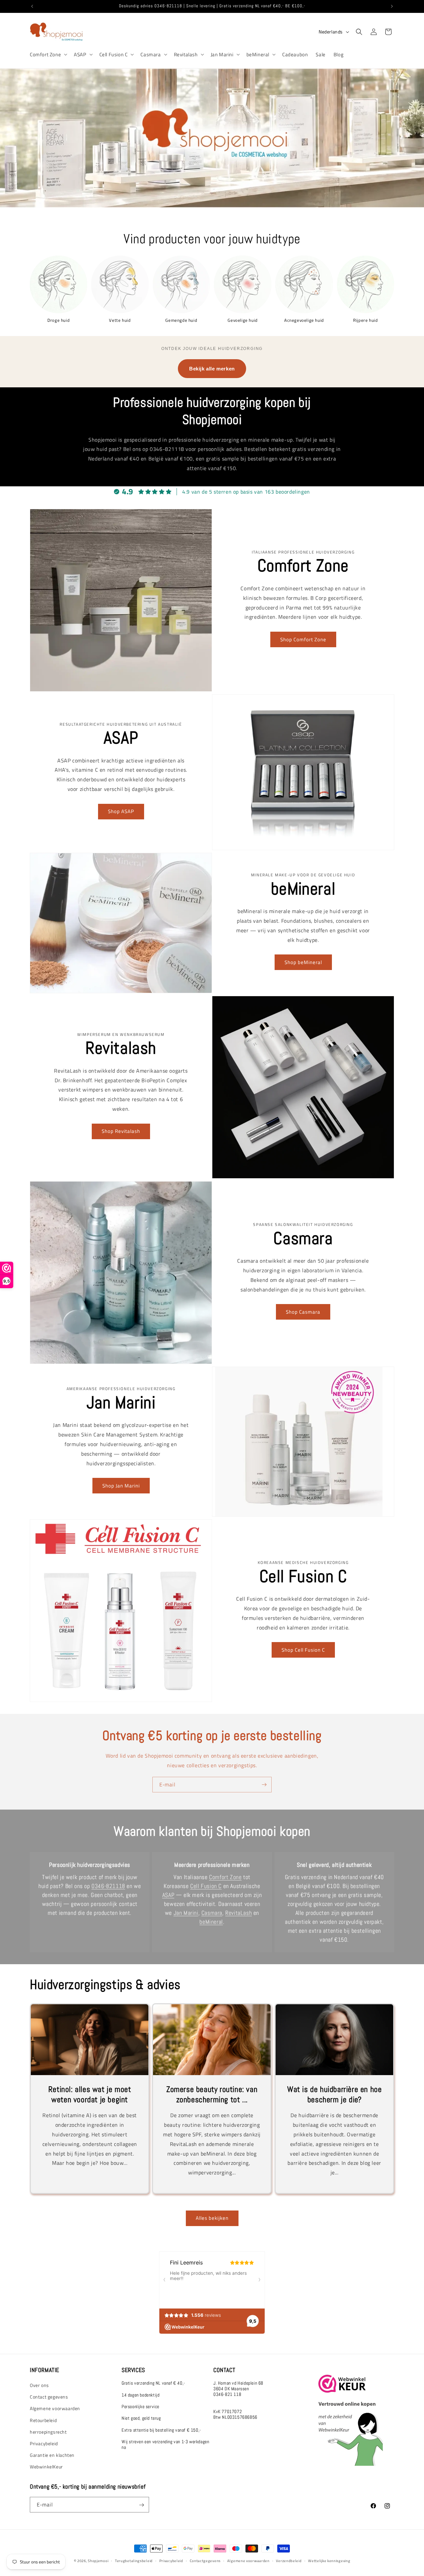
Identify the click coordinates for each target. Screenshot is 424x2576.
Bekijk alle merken (212, 369)
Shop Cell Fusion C (303, 1650)
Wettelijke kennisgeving (329, 2560)
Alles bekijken (212, 2218)
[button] (48, 55)
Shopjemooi (98, 2561)
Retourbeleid (43, 2420)
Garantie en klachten (52, 2455)
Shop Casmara (303, 1312)
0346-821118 (108, 1886)
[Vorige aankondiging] (32, 6)
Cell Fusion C (114, 55)
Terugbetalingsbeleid (134, 2560)
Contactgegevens (205, 2560)
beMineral (258, 55)
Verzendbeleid (289, 2560)
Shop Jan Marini (121, 1485)
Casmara (151, 55)
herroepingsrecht (48, 2432)
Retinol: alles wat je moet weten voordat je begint (90, 2094)
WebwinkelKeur (46, 2467)
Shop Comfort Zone (303, 639)
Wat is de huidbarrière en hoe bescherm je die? (334, 2094)
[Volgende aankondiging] (392, 6)
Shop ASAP (121, 811)
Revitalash (186, 55)
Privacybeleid (44, 2444)
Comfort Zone (45, 55)
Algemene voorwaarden (55, 2409)
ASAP (80, 55)
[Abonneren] (264, 1785)
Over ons (39, 2385)
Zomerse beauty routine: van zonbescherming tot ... (212, 2094)
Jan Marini (222, 55)
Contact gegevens (49, 2397)
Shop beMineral (303, 962)
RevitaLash (238, 1913)
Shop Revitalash (121, 1131)
